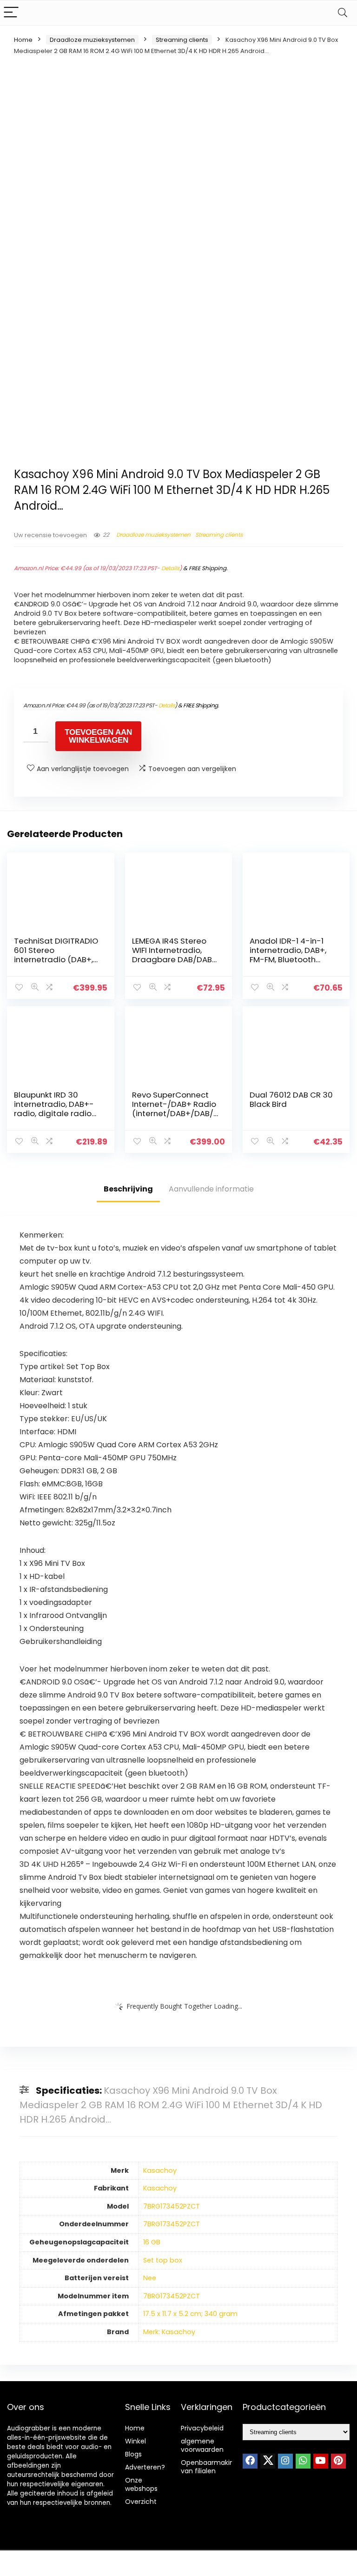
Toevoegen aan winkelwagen (98, 736)
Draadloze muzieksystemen (92, 40)
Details (170, 568)
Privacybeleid (202, 2428)
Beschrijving (128, 1189)
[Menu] (11, 13)
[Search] (343, 13)
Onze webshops (141, 2484)
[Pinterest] (338, 2461)
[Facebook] (250, 2461)
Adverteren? (145, 2467)
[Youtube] (321, 2461)
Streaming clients (182, 40)
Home (23, 40)
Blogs (133, 2454)
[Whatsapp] (303, 2461)
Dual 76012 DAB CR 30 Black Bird (291, 1099)
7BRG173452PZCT (172, 2206)
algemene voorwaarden (202, 2445)
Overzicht (141, 2502)
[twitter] (268, 2461)
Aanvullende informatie (211, 1189)
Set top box (163, 2260)
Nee (150, 2278)
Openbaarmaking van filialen (209, 2467)
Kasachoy (160, 2170)
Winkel (136, 2441)
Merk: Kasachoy (169, 2332)
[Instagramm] (285, 2461)
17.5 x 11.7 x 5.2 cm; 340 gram (190, 2314)
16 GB (152, 2242)
